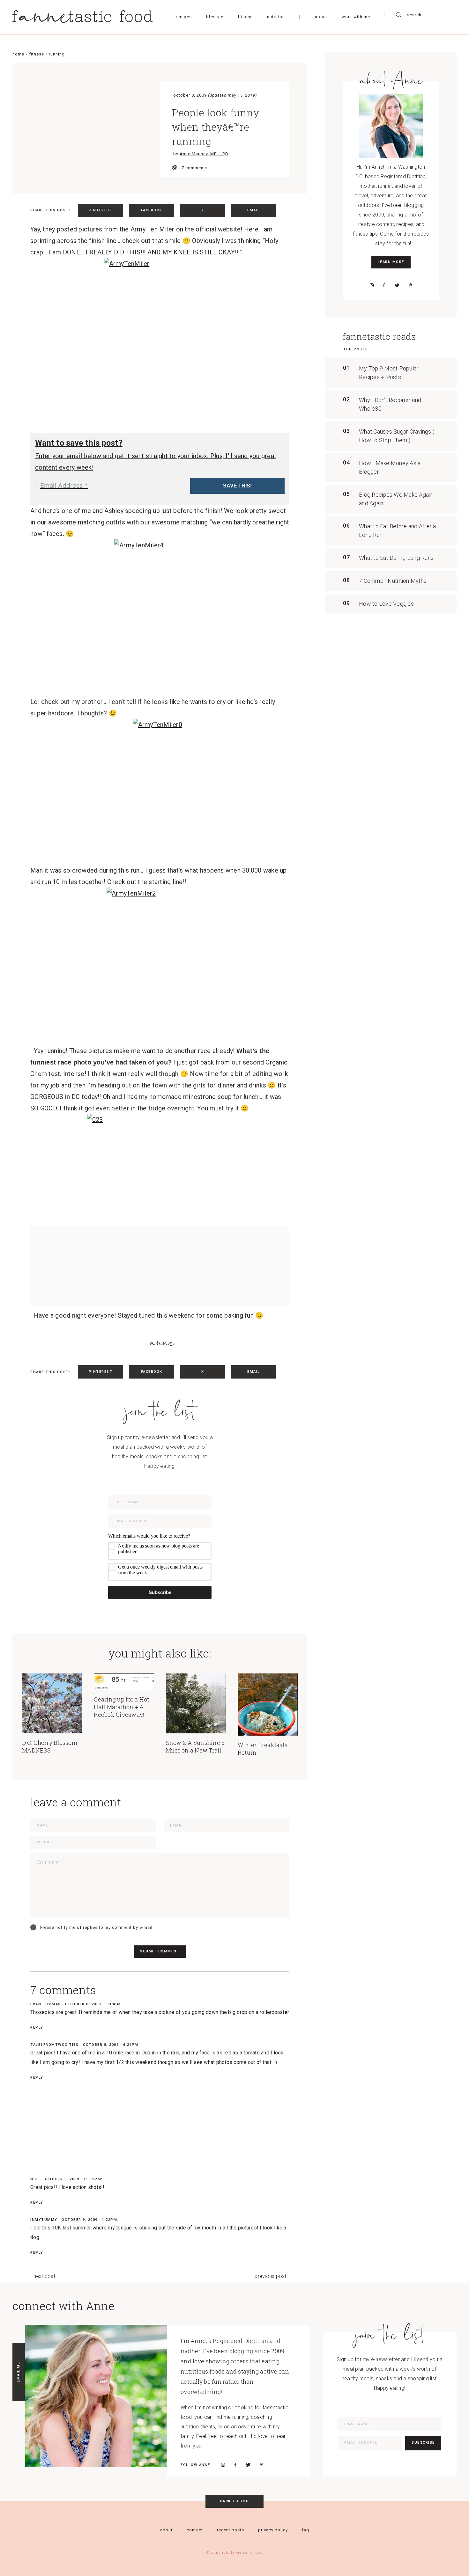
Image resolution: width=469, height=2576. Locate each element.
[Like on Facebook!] (384, 285)
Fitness (245, 17)
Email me (18, 2372)
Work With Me (356, 17)
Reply (37, 2027)
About (321, 17)
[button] (160, 1557)
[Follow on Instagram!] (372, 285)
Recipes (184, 17)
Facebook (152, 210)
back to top (235, 2501)
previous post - (272, 2276)
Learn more (391, 262)
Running (57, 54)
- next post (43, 2276)
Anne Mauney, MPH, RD (204, 154)
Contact (195, 2530)
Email (254, 210)
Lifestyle (215, 17)
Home (18, 54)
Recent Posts (231, 2530)
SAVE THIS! (237, 486)
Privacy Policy (273, 2530)
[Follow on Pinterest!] (410, 285)
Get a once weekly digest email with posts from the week (160, 1570)
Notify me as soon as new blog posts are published (159, 1549)
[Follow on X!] (397, 285)
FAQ (305, 2530)
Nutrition (276, 17)
